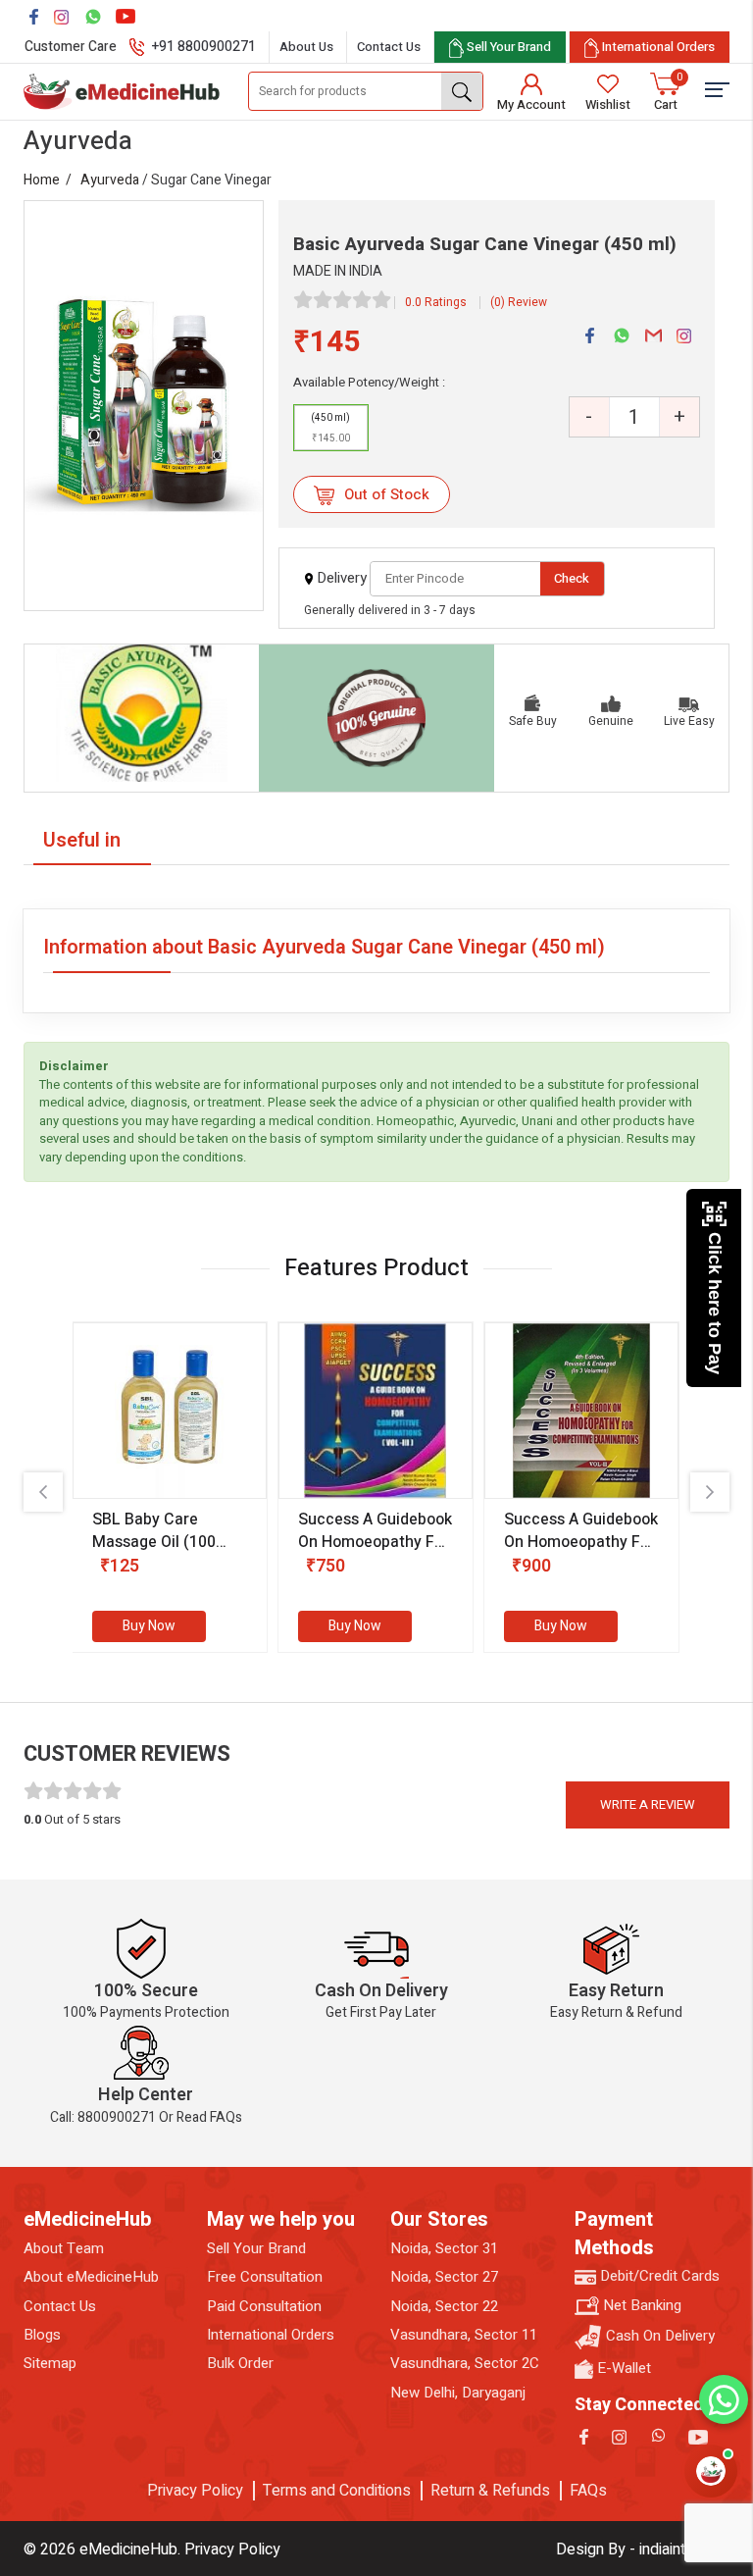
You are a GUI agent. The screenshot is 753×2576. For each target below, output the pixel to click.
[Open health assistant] (711, 2471)
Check (572, 578)
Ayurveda (110, 180)
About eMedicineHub (91, 2277)
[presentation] (43, 1492)
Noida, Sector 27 (444, 2277)
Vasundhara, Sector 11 (464, 2335)
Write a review (648, 1804)
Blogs (42, 2335)
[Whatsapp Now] (724, 2399)
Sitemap (50, 2364)
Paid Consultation (264, 2307)
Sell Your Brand (256, 2249)
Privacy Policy (195, 2491)
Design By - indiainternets (643, 2550)
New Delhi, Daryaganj (458, 2393)
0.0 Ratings (436, 302)
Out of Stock (385, 494)
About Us (306, 47)
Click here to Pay (715, 1303)
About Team (64, 2249)
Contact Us (389, 47)
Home (42, 180)
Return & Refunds (490, 2491)
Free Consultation (265, 2277)
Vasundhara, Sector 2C (465, 2364)
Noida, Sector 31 (444, 2249)
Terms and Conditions (337, 2491)
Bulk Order (240, 2364)
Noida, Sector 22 (444, 2307)
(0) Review (519, 302)
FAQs (588, 2491)
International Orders (271, 2335)
